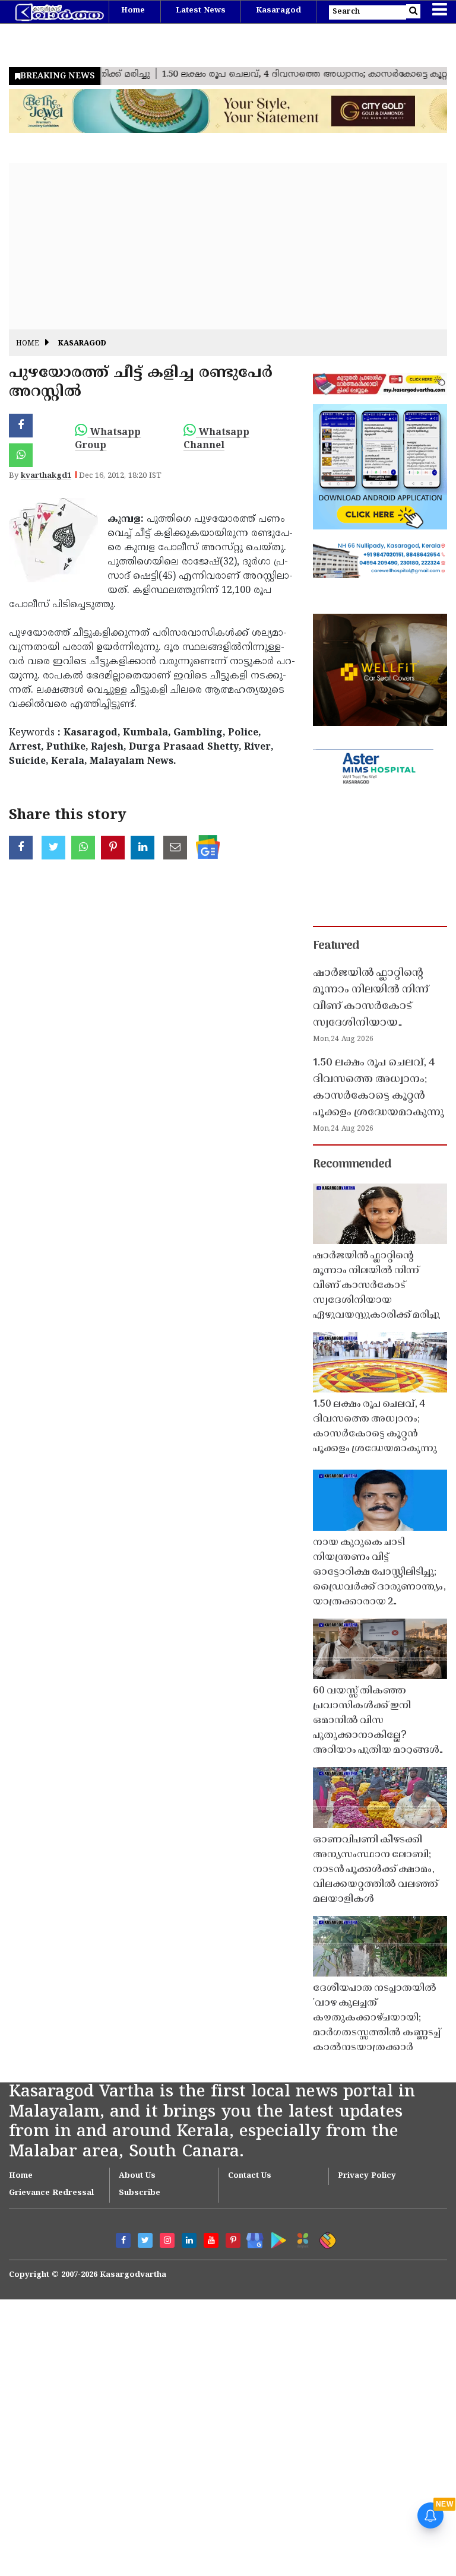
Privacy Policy (367, 2176)
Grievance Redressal (51, 2193)
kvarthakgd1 (46, 476)
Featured (336, 946)
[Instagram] (167, 2240)
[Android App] (276, 2238)
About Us (137, 2176)
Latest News (201, 11)
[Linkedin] (189, 2240)
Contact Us (250, 2176)
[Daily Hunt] (301, 2239)
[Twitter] (145, 2240)
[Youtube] (211, 2240)
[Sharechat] (326, 2239)
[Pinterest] (233, 2240)
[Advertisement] (228, 246)
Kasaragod (278, 11)
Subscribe (140, 2193)
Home (133, 11)
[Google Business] (251, 2238)
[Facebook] (123, 2240)
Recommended (352, 1165)
